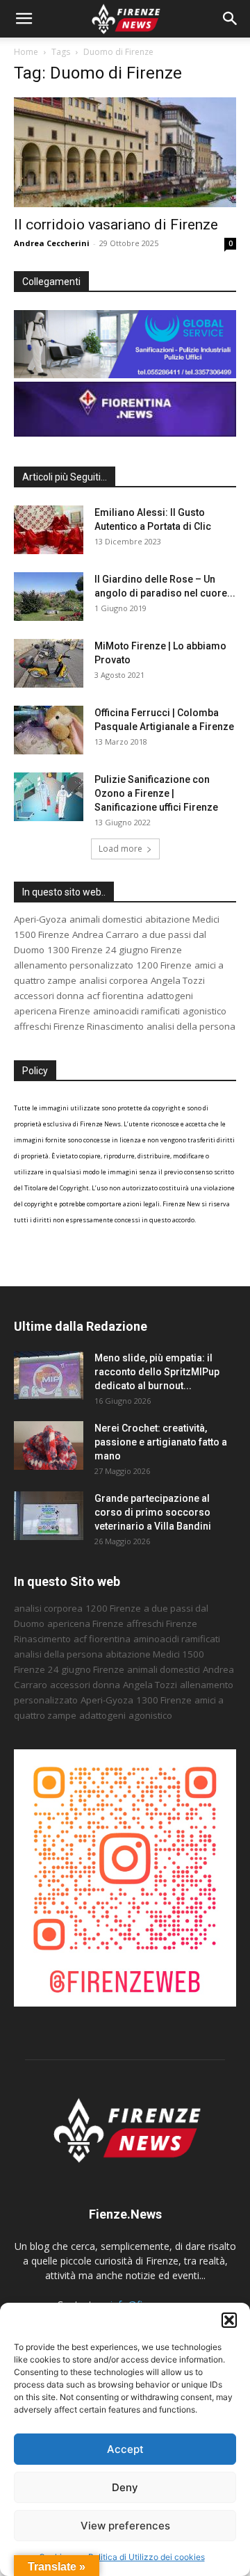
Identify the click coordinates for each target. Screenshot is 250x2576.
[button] (229, 2320)
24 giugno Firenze (144, 950)
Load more (120, 849)
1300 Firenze (75, 950)
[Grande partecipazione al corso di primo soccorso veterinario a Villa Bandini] (49, 1516)
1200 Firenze (164, 965)
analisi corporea (114, 980)
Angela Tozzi (178, 980)
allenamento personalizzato (74, 965)
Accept (125, 2449)
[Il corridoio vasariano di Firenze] (125, 152)
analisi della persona (191, 1026)
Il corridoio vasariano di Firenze (116, 225)
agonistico (205, 1011)
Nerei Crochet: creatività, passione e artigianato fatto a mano (161, 1442)
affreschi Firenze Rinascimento (79, 1026)
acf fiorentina (115, 996)
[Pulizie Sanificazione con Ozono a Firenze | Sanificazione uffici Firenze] (49, 797)
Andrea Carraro (106, 934)
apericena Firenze (52, 1011)
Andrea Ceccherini (52, 243)
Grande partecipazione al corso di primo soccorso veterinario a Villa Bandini (153, 1512)
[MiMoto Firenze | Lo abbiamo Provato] (49, 663)
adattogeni (170, 996)
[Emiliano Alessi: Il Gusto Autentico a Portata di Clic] (49, 530)
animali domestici (106, 919)
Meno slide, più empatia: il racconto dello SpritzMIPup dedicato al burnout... (157, 1372)
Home (26, 52)
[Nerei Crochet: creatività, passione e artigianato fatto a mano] (49, 1445)
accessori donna (49, 996)
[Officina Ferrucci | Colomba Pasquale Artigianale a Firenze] (49, 730)
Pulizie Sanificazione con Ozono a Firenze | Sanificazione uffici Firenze (156, 793)
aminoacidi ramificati (136, 1011)
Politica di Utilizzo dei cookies (147, 2557)
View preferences (125, 2526)
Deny (125, 2487)
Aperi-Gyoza (40, 919)
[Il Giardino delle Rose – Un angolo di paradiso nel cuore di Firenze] (49, 597)
